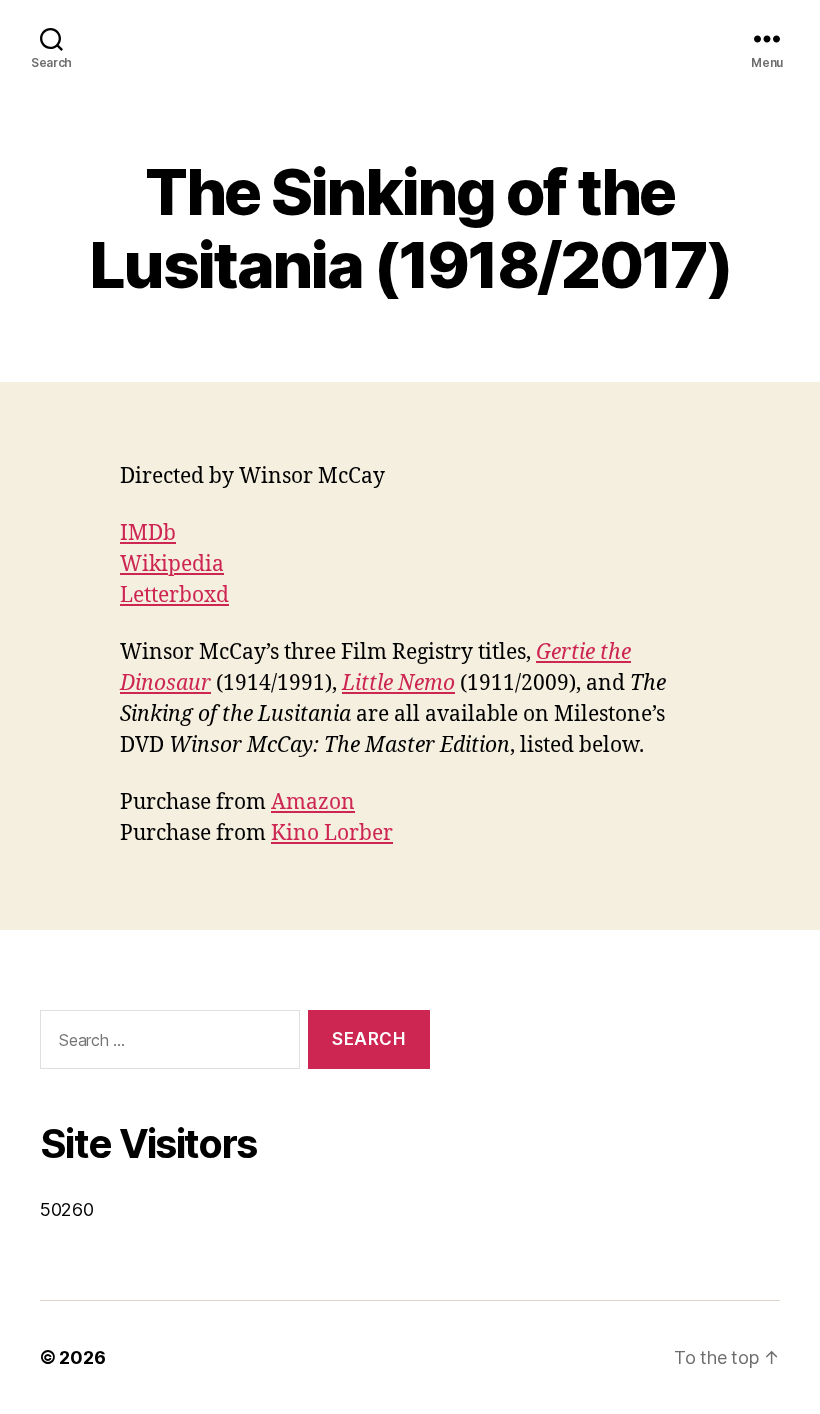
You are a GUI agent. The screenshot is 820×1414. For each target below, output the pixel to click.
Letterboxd (174, 595)
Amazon (313, 802)
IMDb (148, 533)
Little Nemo (398, 683)
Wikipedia (172, 564)
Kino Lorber (332, 833)
